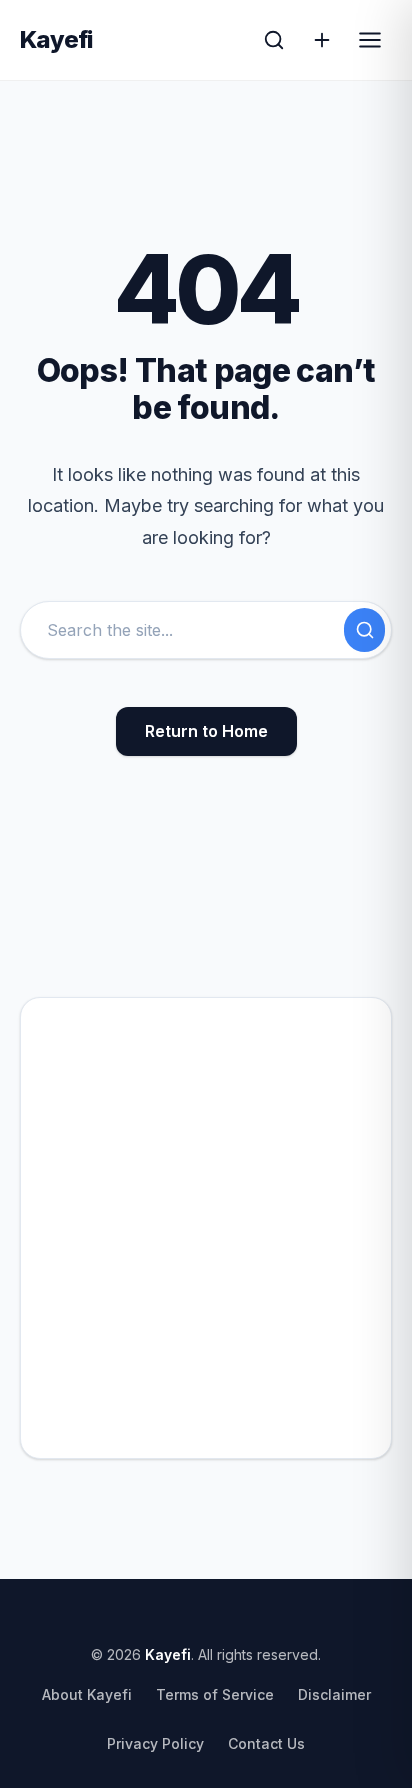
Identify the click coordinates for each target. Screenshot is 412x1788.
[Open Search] (274, 40)
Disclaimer (334, 1694)
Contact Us (266, 1743)
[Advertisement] (206, 1228)
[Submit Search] (364, 630)
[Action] (322, 40)
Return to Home (206, 731)
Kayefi (56, 40)
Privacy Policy (155, 1743)
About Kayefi (87, 1694)
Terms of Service (215, 1694)
